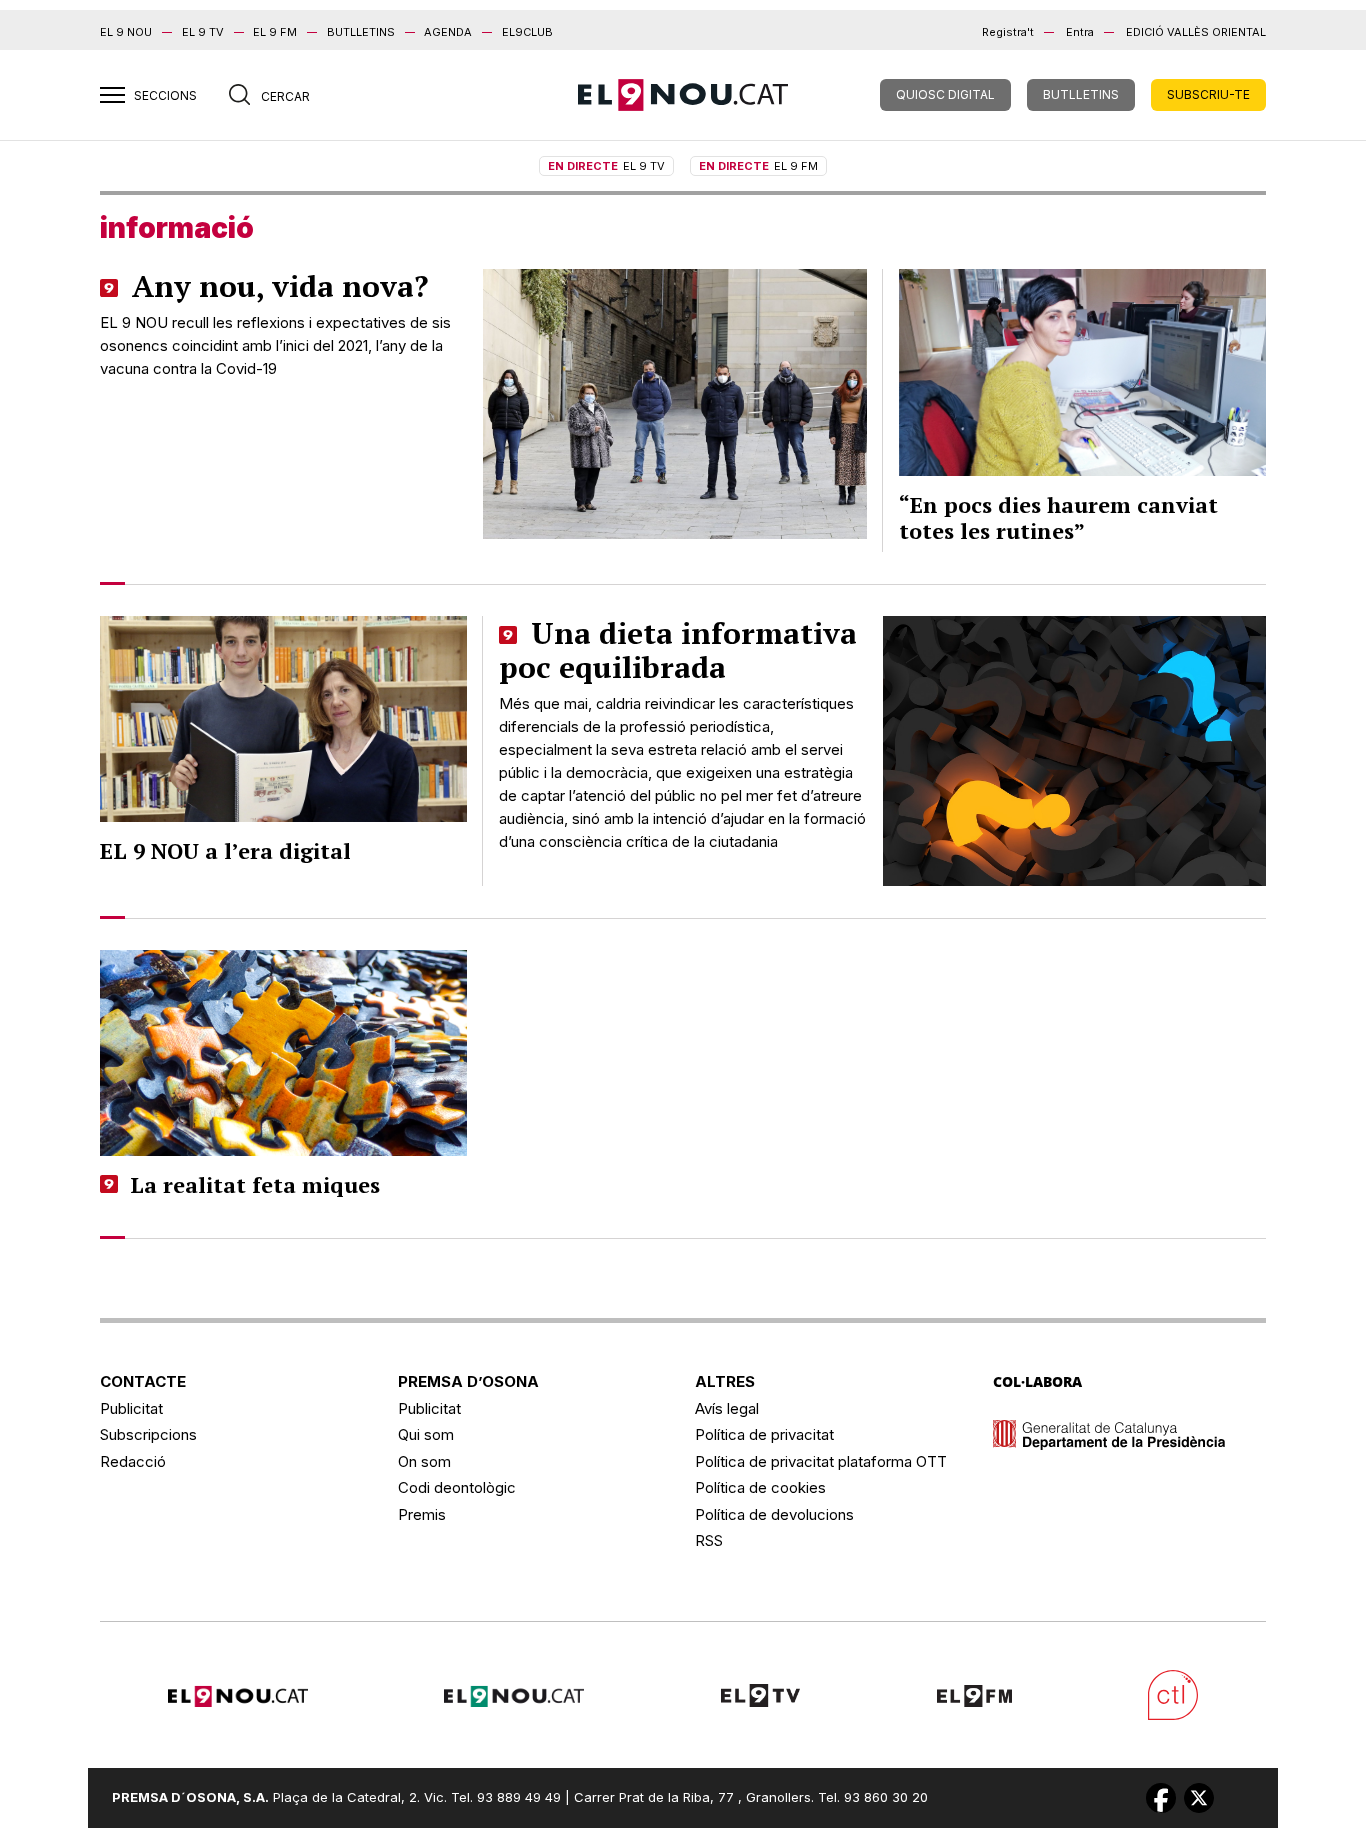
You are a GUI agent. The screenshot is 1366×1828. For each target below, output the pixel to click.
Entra (1080, 32)
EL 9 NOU (126, 32)
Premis (422, 1514)
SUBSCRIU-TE (1208, 94)
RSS (709, 1540)
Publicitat (131, 1408)
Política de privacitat (764, 1434)
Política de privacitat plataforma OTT (821, 1461)
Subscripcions (148, 1434)
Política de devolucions (774, 1514)
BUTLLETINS (361, 32)
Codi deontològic (457, 1487)
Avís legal (727, 1408)
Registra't (1008, 32)
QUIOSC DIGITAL (945, 94)
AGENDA (448, 32)
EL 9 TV (203, 32)
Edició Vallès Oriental (1196, 32)
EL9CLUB (527, 32)
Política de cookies (760, 1487)
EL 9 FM (275, 32)
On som (424, 1461)
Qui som (426, 1434)
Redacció (133, 1461)
